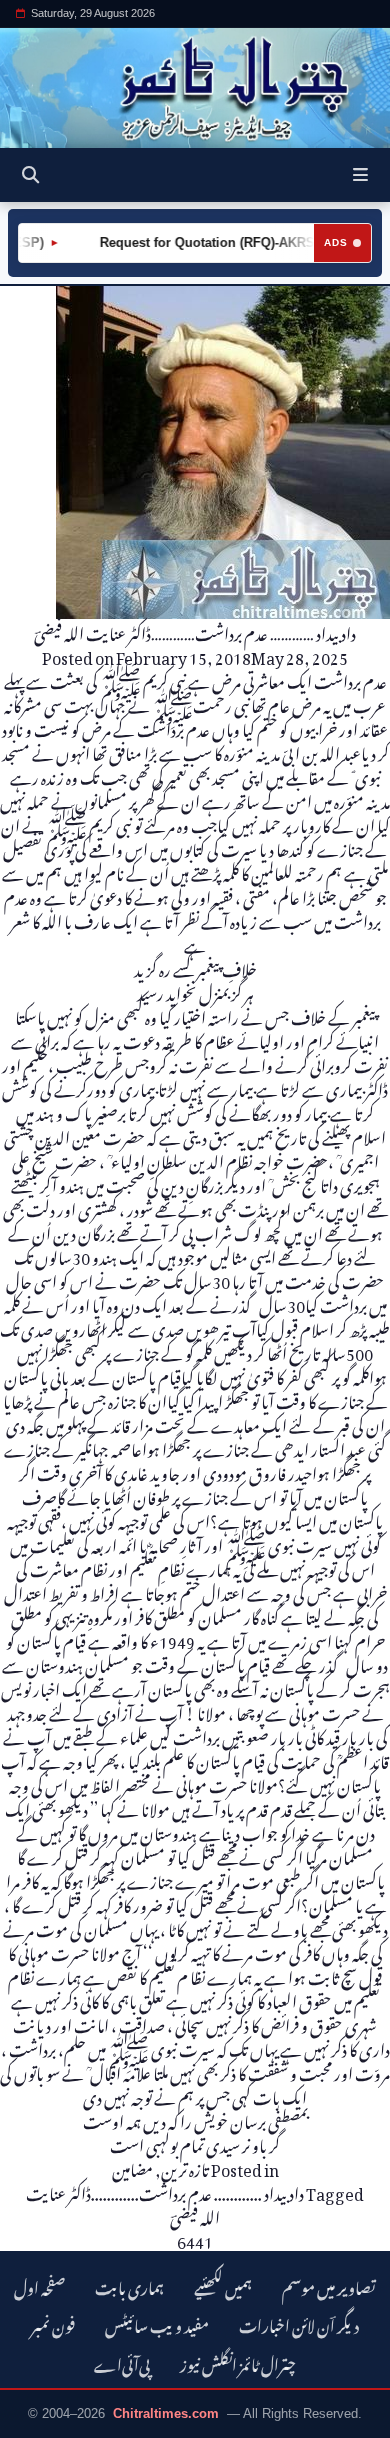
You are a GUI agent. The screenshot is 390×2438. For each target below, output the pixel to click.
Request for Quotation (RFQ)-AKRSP (198, 242)
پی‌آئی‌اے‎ (122, 2362)
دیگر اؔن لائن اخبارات (299, 2323)
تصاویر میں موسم (329, 2285)
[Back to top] (35, 2419)
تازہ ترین (185, 2167)
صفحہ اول (39, 2285)
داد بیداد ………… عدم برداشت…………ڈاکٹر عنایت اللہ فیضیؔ (195, 631)
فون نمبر (53, 2323)
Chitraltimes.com (166, 2413)
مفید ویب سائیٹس (157, 2323)
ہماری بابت (129, 2285)
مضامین (132, 2167)
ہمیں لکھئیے (223, 2285)
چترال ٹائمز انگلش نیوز (238, 2362)
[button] (360, 175)
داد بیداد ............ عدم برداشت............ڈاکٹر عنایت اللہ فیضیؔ (165, 2203)
